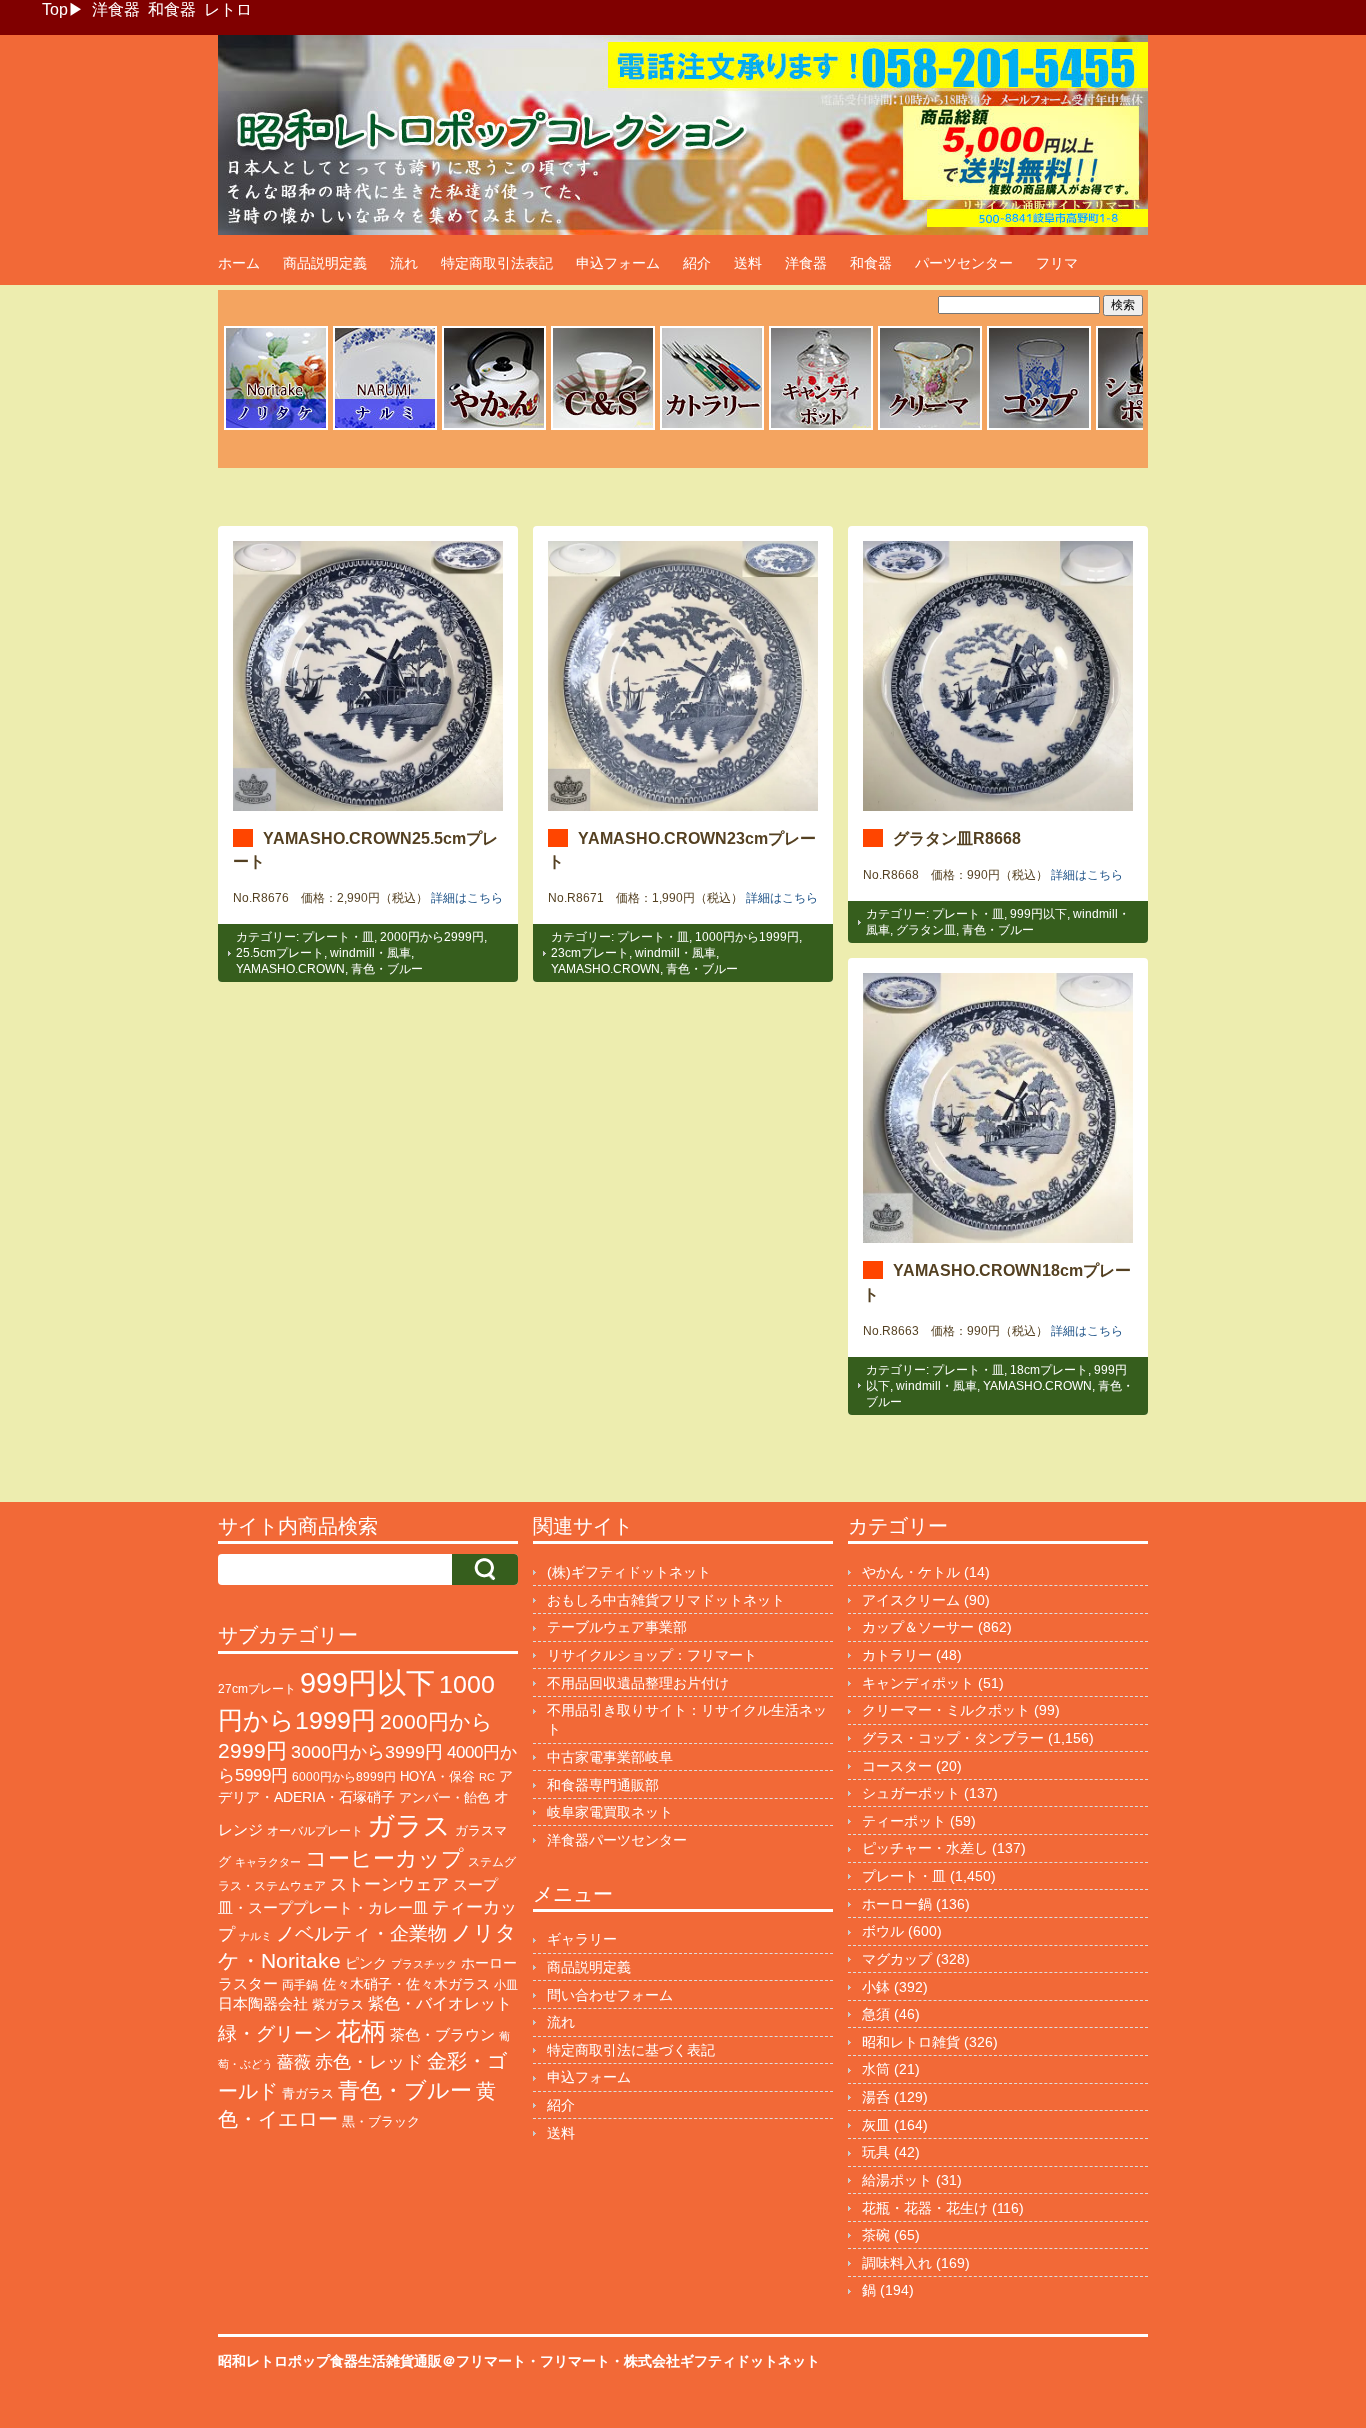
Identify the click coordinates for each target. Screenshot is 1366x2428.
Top (55, 9)
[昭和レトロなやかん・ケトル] (494, 427)
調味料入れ (897, 2263)
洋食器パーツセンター (617, 1840)
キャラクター (268, 1862)
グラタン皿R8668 (957, 838)
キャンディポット (918, 1683)
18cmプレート (1049, 1370)
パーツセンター (964, 263)
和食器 (172, 9)
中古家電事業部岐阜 (610, 1757)
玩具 (876, 2152)
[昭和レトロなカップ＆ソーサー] (603, 427)
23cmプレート (590, 953)
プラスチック (424, 1964)
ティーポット (904, 1821)
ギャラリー (582, 1939)
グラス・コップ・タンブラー (953, 1738)
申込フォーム (618, 263)
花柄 (361, 2031)
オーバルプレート (315, 1831)
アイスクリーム (911, 1600)
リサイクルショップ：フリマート (652, 1655)
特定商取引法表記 (497, 263)
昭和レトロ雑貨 (911, 2042)
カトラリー (897, 1655)
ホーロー (489, 1963)
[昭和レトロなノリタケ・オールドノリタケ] (276, 427)
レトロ (228, 9)
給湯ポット (897, 2180)
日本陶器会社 (263, 2003)
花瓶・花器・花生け (925, 2208)
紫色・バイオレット (440, 2003)
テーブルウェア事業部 (617, 1627)
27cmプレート (257, 1689)
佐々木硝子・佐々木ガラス (406, 1984)
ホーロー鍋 (897, 1904)
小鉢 (876, 1987)
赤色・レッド (369, 2062)
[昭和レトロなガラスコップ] (1039, 427)
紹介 (697, 263)
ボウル (883, 1931)
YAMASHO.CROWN (290, 969)
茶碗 (876, 2235)
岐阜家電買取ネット (610, 1812)
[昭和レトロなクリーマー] (930, 427)
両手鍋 (300, 1985)
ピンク (366, 1963)
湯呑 (876, 2097)
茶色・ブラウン (442, 2034)
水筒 (876, 2069)
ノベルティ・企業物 (361, 1933)
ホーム (239, 263)
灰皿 (876, 2125)
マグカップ (897, 1959)
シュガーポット (911, 1793)
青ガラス (308, 2093)
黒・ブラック (381, 2121)
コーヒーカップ (384, 1858)
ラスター (248, 1984)
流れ (404, 263)
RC (487, 1777)
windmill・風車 (370, 953)
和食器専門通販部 (603, 1785)
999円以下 (1038, 914)
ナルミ (255, 1936)
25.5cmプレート (280, 953)
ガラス (409, 1825)
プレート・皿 (338, 937)
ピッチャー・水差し (925, 1848)
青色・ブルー (387, 969)
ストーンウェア (389, 1884)
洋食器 (116, 9)
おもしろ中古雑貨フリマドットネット (666, 1600)
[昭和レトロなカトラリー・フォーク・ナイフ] (712, 427)
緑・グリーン (275, 2033)
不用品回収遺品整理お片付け (638, 1683)
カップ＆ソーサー (918, 1627)
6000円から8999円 (344, 1777)
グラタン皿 (926, 930)
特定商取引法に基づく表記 (631, 2050)
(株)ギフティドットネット (629, 1572)
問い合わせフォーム (610, 1995)
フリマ (1057, 263)
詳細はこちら (467, 898)
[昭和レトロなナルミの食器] (385, 427)
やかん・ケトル (911, 1572)
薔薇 (294, 2062)
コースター (897, 1766)
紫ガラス (338, 2004)
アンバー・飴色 (444, 1797)
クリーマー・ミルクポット (946, 1710)
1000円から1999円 (747, 937)
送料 (748, 263)
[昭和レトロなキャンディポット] (821, 427)
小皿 (506, 1985)
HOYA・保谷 (437, 1776)
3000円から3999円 (367, 1752)
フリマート (575, 2361)
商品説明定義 (325, 263)
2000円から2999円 (432, 937)
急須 (876, 2014)
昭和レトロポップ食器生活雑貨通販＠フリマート (372, 2361)
